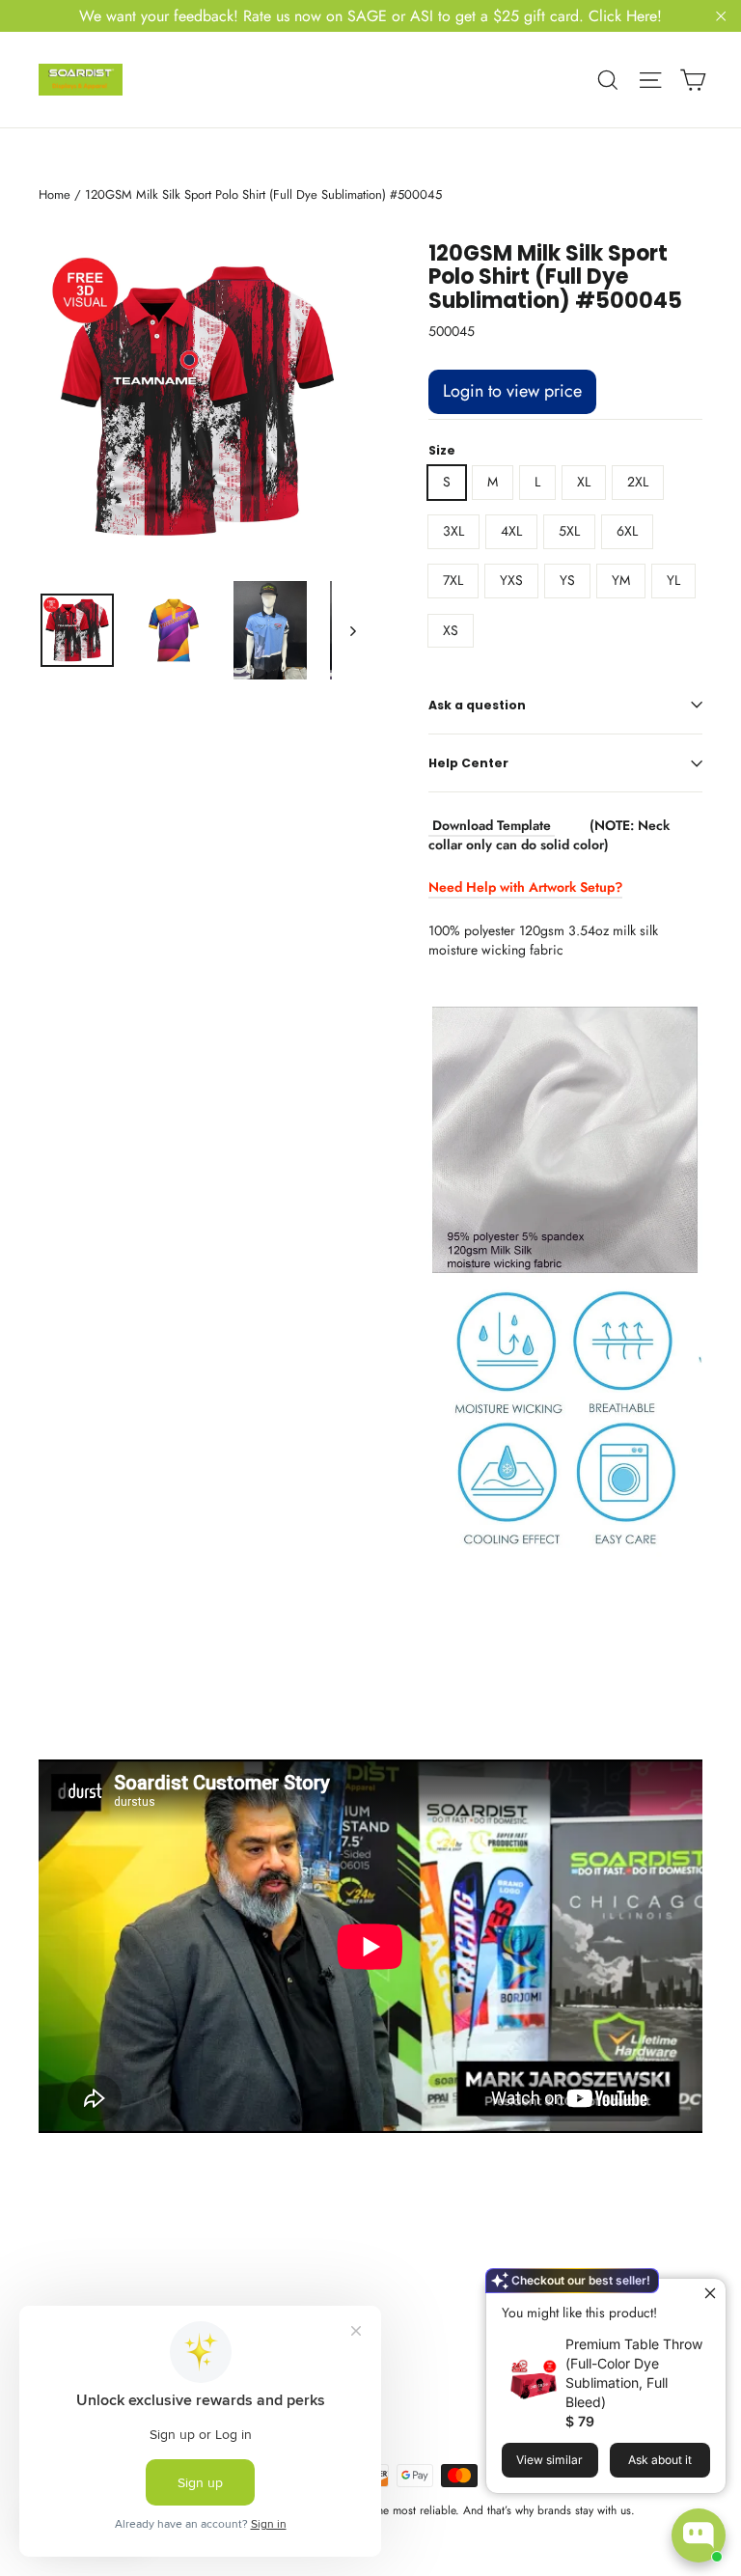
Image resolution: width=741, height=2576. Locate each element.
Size (442, 451)
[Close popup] (709, 2296)
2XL (638, 482)
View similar (549, 2460)
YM (621, 580)
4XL (511, 531)
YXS (511, 580)
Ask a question (477, 705)
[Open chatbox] (699, 2535)
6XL (627, 531)
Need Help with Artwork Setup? (525, 887)
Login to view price (512, 391)
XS (451, 630)
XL (584, 482)
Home (55, 194)
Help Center (468, 763)
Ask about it (660, 2460)
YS (567, 580)
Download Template (492, 825)
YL (673, 580)
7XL (453, 580)
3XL (453, 531)
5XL (569, 531)
